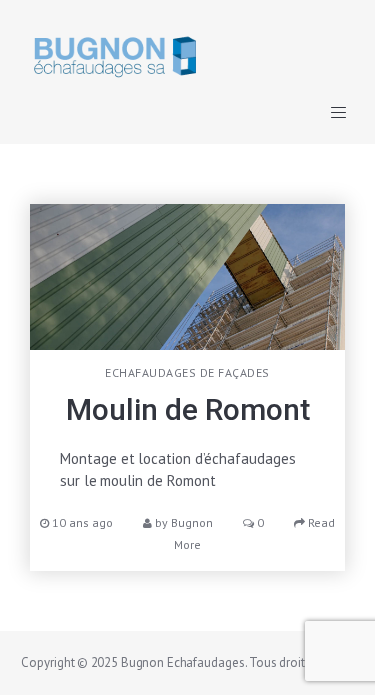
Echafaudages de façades (187, 372)
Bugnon (192, 522)
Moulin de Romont (188, 409)
